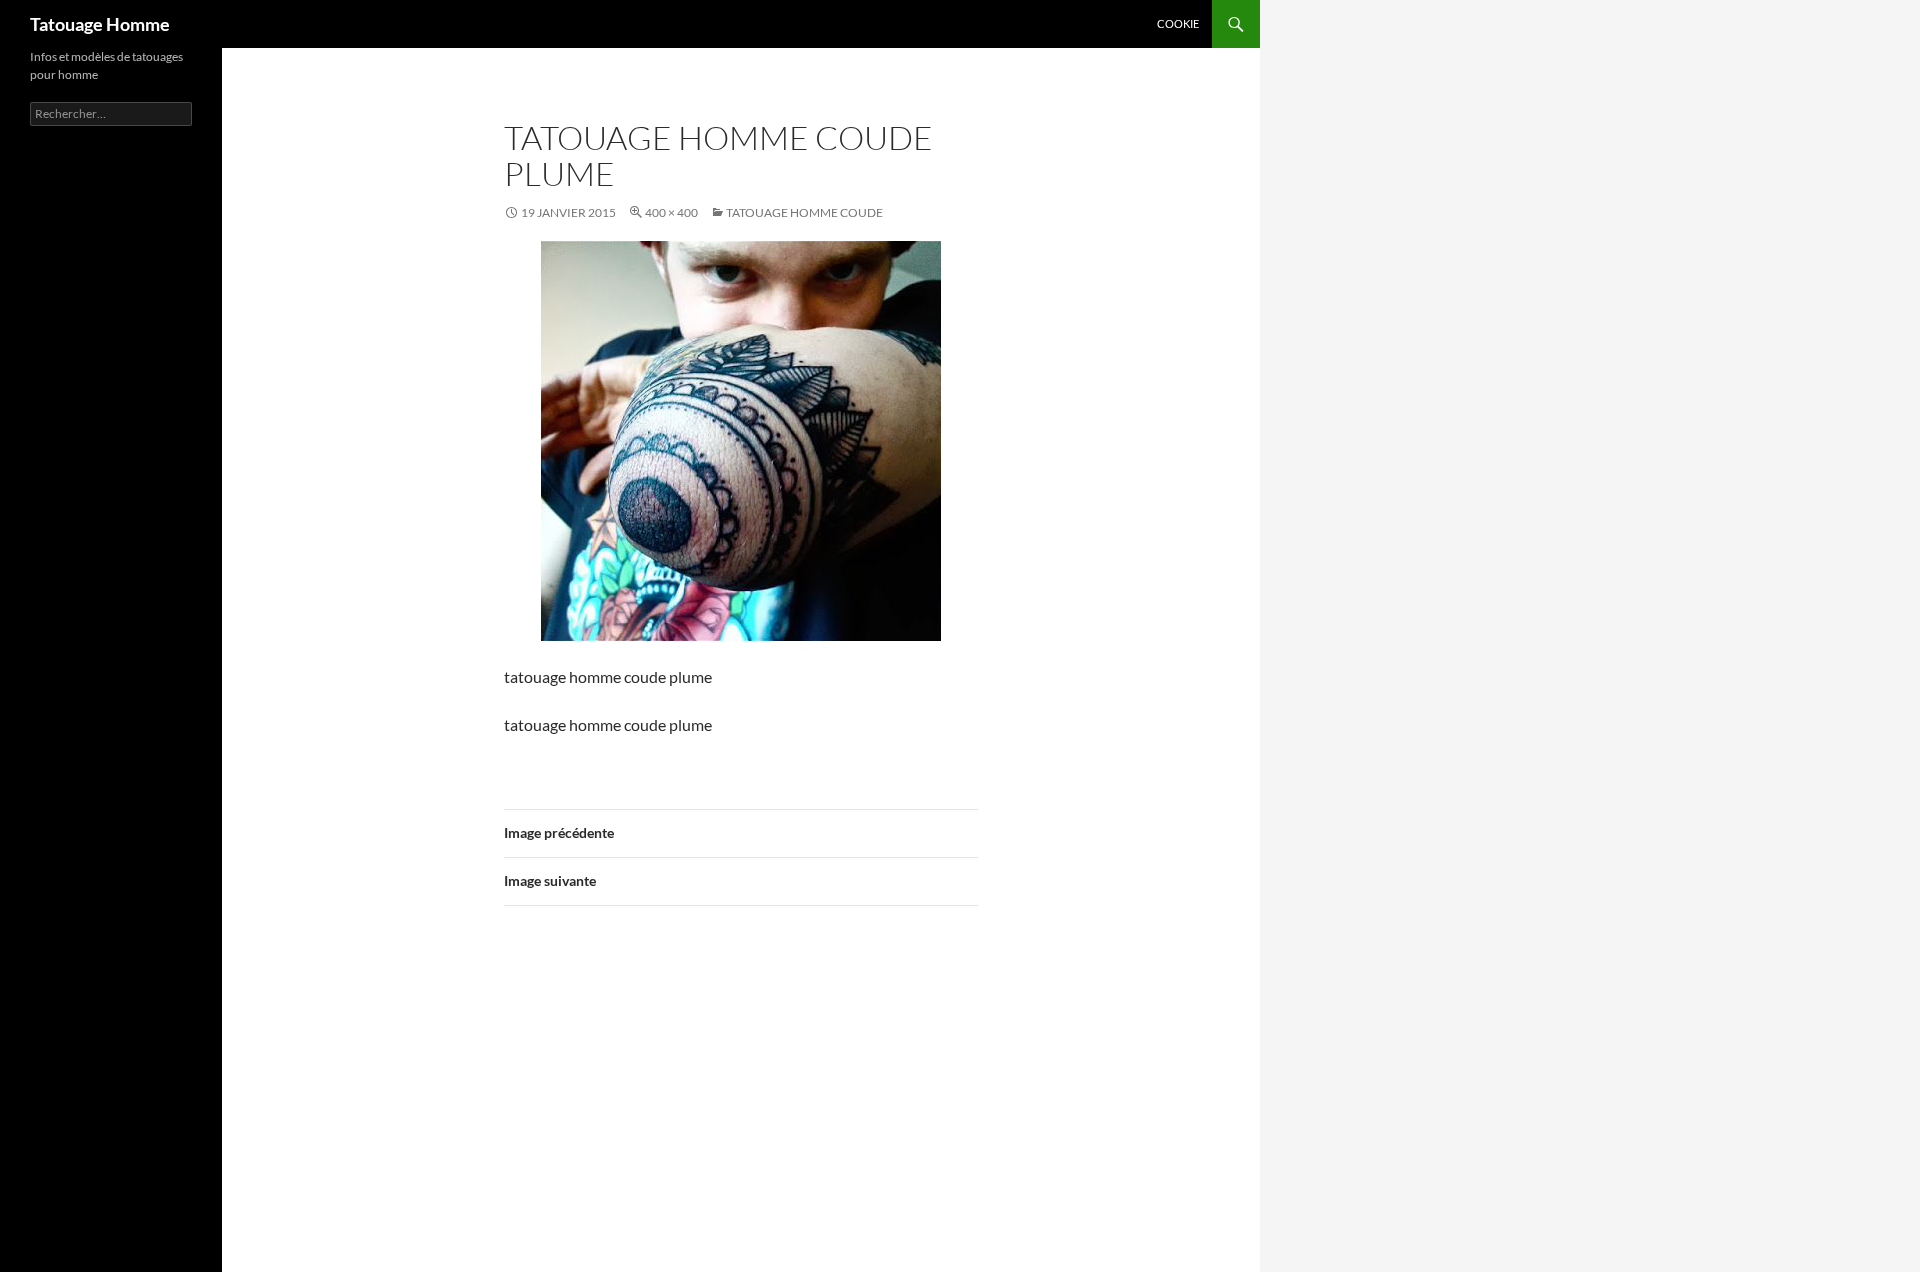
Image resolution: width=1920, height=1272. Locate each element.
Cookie (1178, 23)
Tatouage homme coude (804, 212)
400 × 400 (671, 212)
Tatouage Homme (100, 24)
